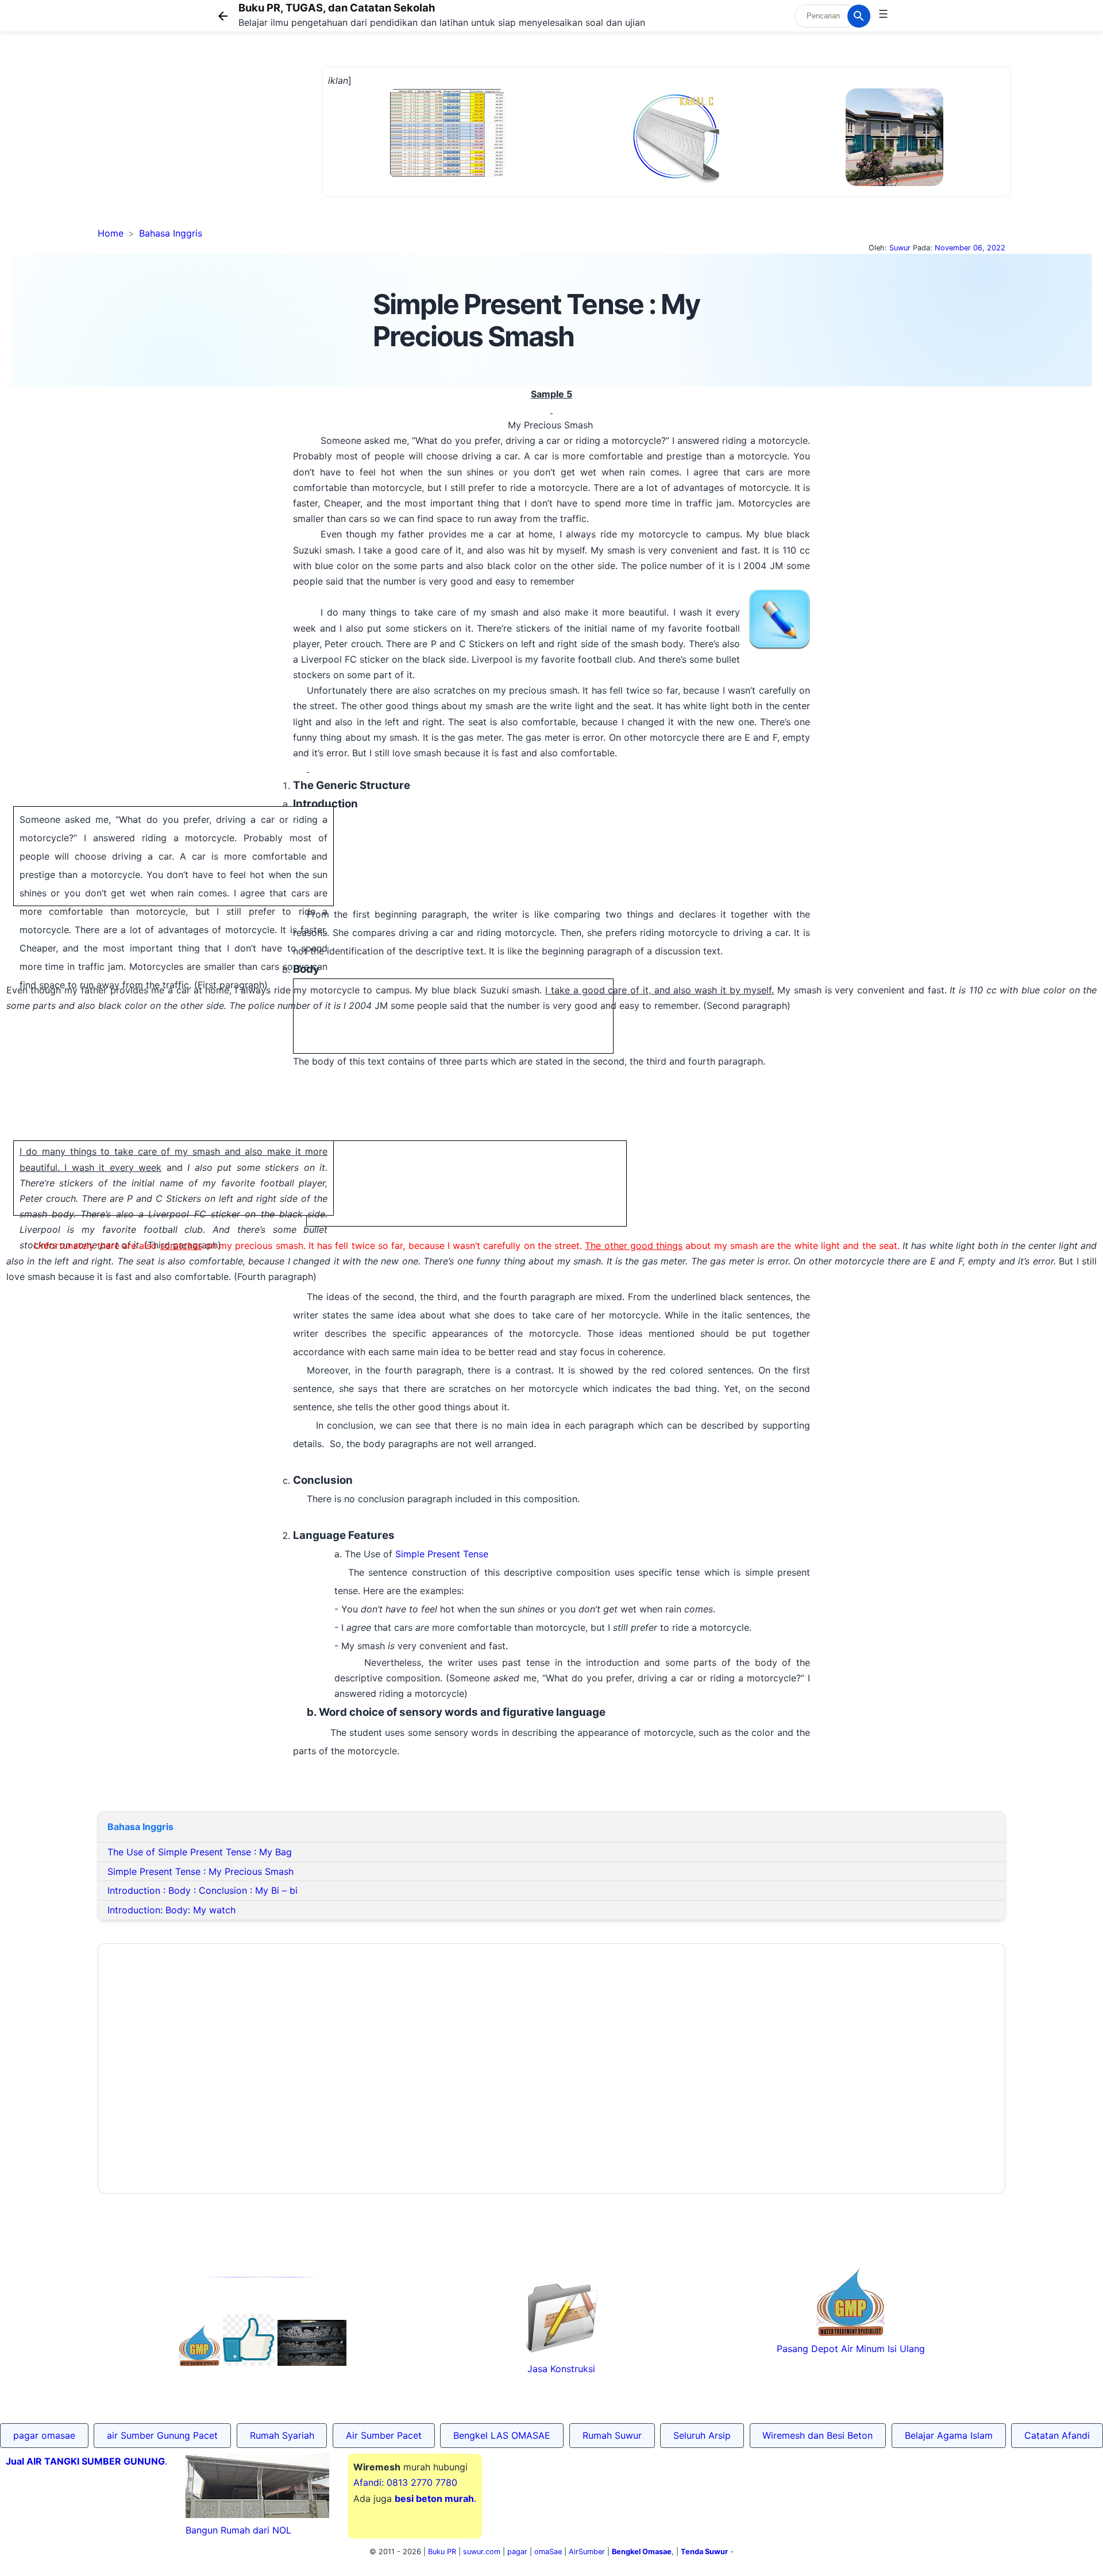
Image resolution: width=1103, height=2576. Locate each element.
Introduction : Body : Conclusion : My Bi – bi (203, 1890)
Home (111, 233)
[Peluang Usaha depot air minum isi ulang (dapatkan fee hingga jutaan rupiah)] (199, 2362)
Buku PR (442, 2552)
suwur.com (482, 2552)
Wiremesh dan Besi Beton (817, 2435)
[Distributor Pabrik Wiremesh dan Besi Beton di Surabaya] (312, 2362)
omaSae (548, 2552)
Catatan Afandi (1057, 2435)
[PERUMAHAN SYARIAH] (249, 2362)
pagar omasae (44, 2435)
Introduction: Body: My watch (171, 1910)
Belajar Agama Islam (949, 2435)
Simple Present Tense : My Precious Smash (200, 1871)
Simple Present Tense (442, 1554)
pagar (517, 2552)
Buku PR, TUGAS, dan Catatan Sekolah (337, 7)
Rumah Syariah (282, 2435)
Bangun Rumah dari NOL (238, 2530)
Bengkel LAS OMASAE (502, 2435)
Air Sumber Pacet (384, 2435)
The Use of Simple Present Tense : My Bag (200, 1852)
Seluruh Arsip (702, 2435)
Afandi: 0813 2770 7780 (405, 2482)
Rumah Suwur (612, 2435)
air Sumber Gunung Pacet (162, 2435)
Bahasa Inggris (171, 233)
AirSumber (587, 2552)
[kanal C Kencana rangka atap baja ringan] (675, 181)
